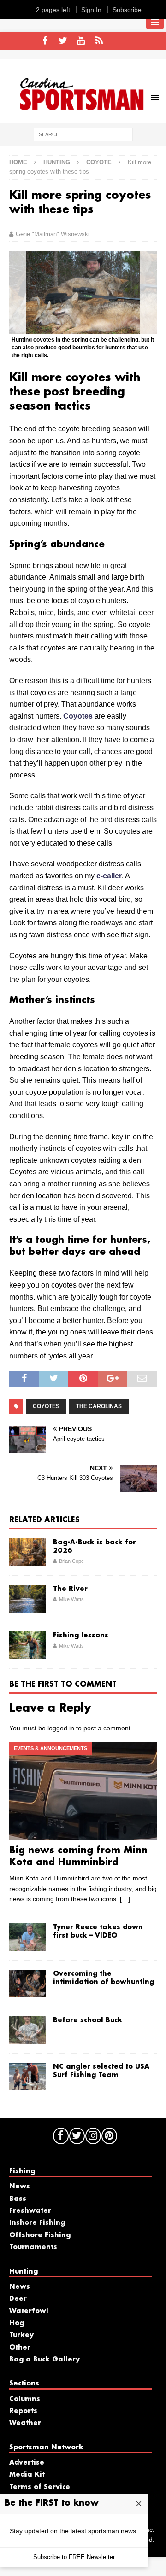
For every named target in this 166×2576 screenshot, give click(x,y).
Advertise (27, 2463)
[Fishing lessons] (28, 1645)
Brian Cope (71, 1561)
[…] (125, 1899)
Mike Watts (71, 1599)
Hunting (57, 162)
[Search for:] (83, 134)
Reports (23, 2411)
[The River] (28, 1599)
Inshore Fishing (37, 2223)
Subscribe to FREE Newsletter (74, 2557)
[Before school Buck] (28, 2030)
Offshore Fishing (40, 2235)
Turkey (21, 2335)
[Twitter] (63, 41)
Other (20, 2348)
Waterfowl (29, 2311)
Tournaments (33, 2247)
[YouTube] (81, 41)
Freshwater (30, 2211)
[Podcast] (99, 41)
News (20, 2187)
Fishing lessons (81, 1636)
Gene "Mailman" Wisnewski (53, 234)
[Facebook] (45, 41)
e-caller (109, 876)
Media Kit (27, 2475)
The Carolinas (99, 1406)
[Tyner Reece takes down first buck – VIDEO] (28, 1937)
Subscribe (127, 10)
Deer (18, 2299)
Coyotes (78, 716)
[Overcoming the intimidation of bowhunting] (28, 1984)
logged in (61, 1728)
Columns (25, 2399)
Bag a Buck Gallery (44, 2360)
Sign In (91, 10)
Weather (25, 2423)
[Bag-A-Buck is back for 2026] (28, 1552)
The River (70, 1589)
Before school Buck (88, 2020)
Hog (17, 2323)
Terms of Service (40, 2487)
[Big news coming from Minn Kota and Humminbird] (83, 1791)
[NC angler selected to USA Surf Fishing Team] (28, 2077)
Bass (18, 2199)
